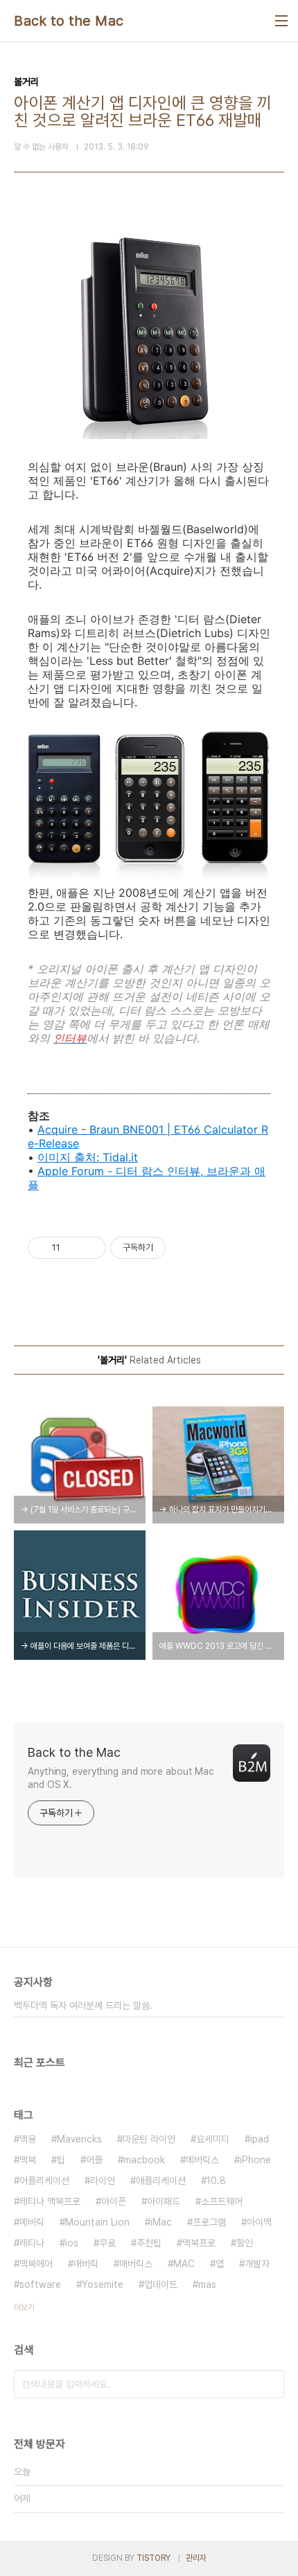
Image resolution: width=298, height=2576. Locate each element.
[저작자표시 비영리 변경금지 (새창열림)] (184, 1248)
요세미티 (213, 2139)
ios (72, 2243)
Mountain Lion (97, 2222)
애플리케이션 (161, 2181)
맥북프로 (199, 2243)
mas (207, 2284)
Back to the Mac (69, 21)
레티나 (32, 2243)
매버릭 (86, 2264)
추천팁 (149, 2243)
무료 (107, 2243)
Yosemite (103, 2284)
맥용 (28, 2139)
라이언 (103, 2181)
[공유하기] (73, 1248)
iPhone (255, 2160)
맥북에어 (36, 2264)
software (40, 2284)
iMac (161, 2222)
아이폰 (114, 2201)
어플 (94, 2160)
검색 (270, 2384)
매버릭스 (136, 2264)
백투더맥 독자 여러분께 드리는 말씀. (83, 2005)
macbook (144, 2160)
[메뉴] (281, 21)
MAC (184, 2264)
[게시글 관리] (90, 1248)
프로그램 (209, 2222)
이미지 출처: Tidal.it (88, 1157)
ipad (260, 2139)
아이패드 (164, 2201)
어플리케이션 (44, 2181)
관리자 (196, 2558)
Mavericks (79, 2139)
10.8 (216, 2181)
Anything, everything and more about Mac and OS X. (121, 1778)
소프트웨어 (222, 2201)
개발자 (257, 2264)
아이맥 (259, 2222)
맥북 (28, 2160)
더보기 (24, 2307)
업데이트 (161, 2284)
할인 (245, 2243)
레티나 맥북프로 (50, 2201)
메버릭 (32, 2222)
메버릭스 (202, 2160)
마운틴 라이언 (149, 2139)
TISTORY (154, 2558)
